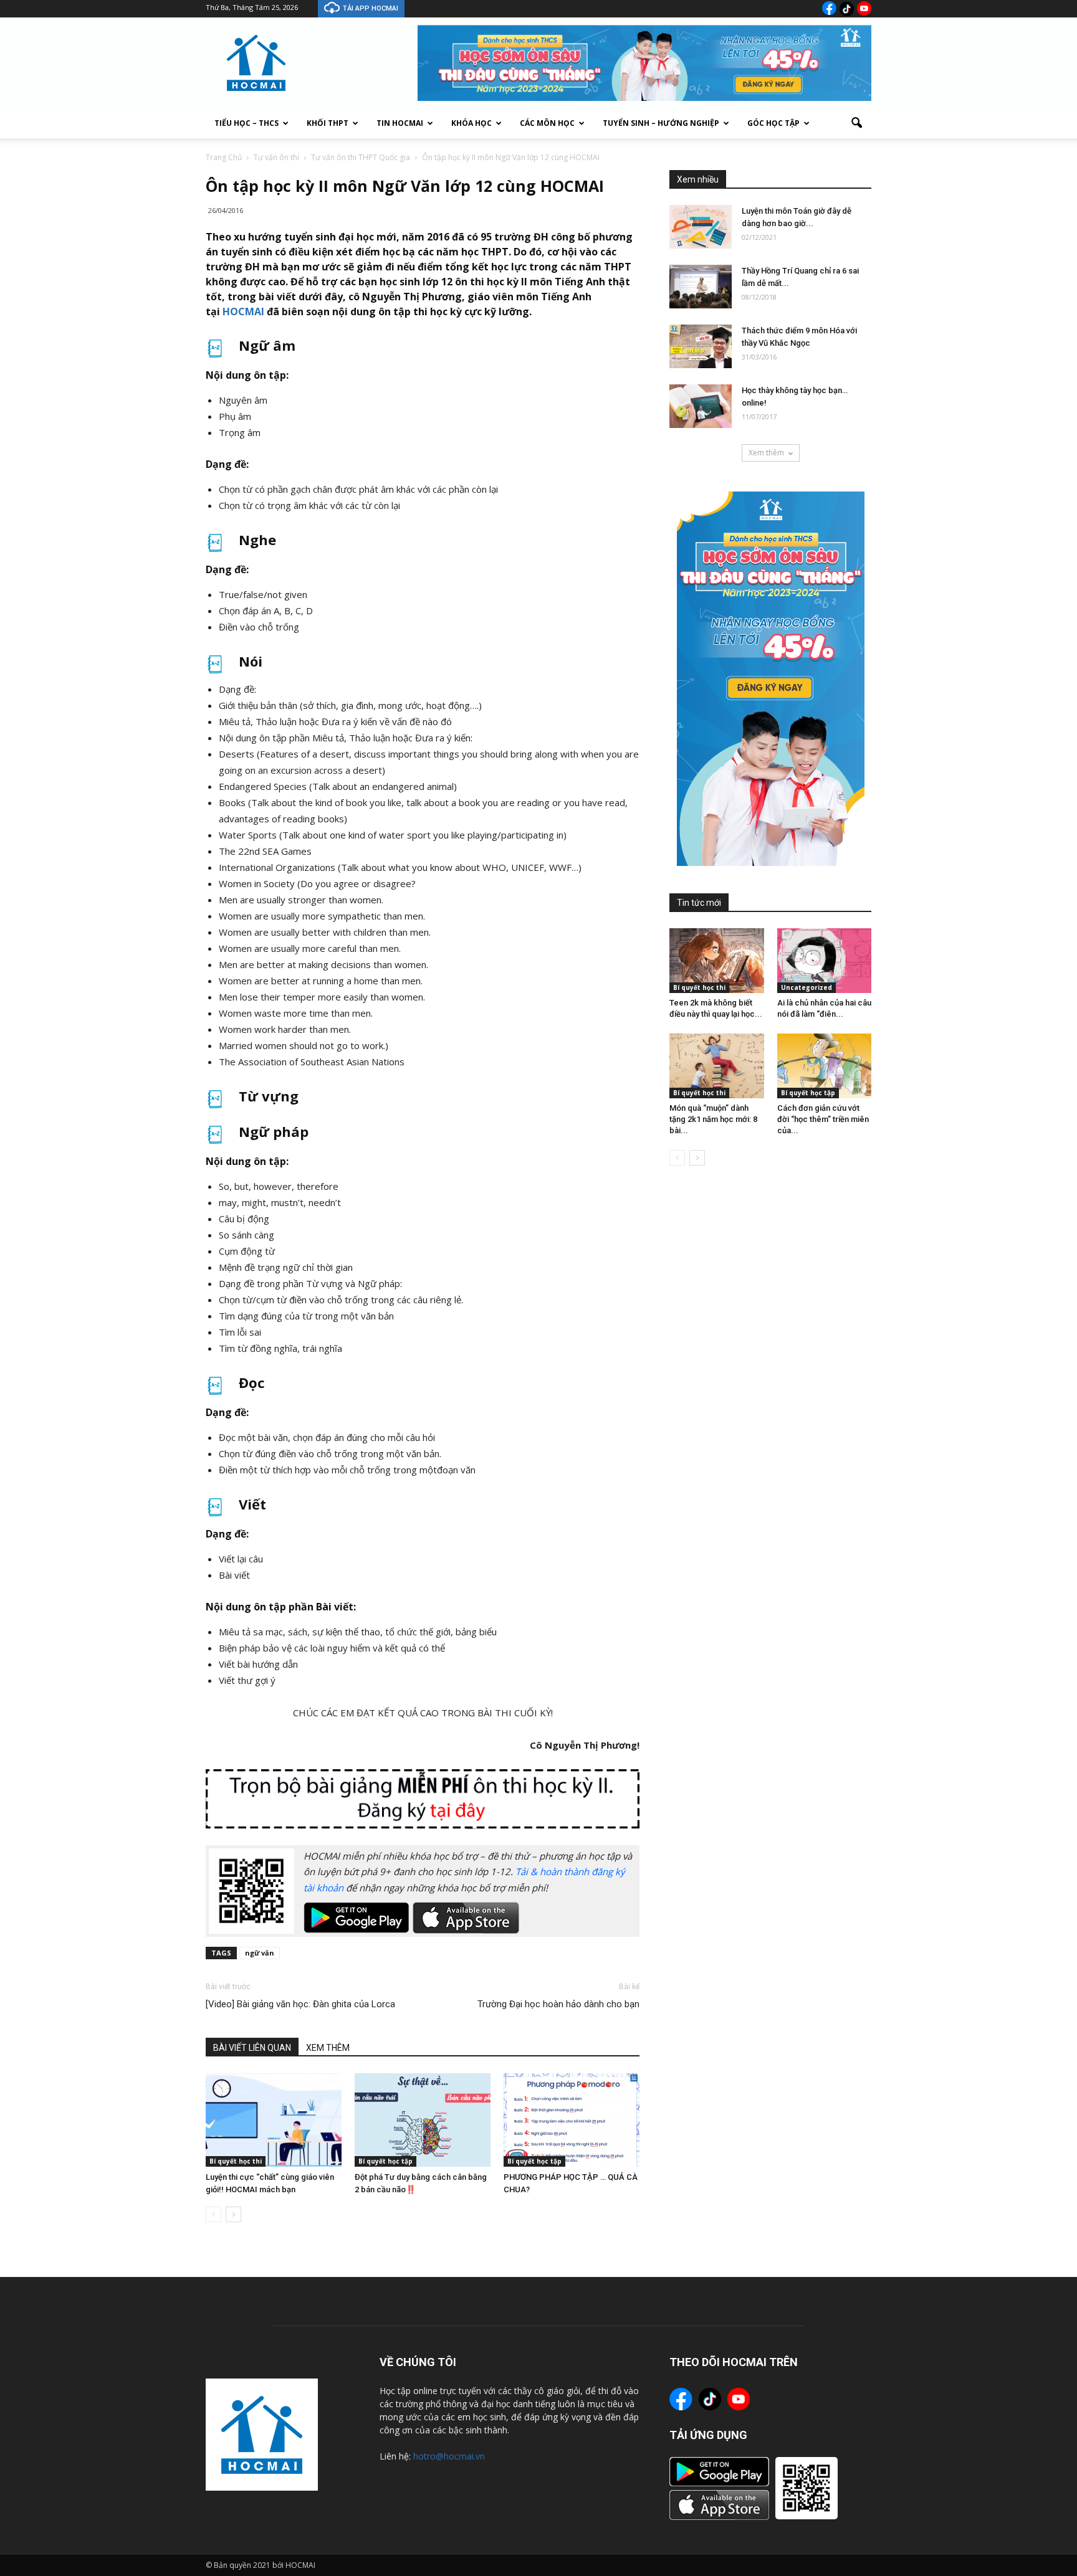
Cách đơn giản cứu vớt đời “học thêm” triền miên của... (823, 1119)
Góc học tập (773, 123)
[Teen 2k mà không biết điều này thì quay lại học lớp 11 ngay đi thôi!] (717, 961)
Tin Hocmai (400, 123)
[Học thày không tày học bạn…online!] (701, 406)
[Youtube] (864, 8)
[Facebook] (829, 8)
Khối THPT (328, 123)
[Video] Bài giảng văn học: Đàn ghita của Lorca (300, 2004)
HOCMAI (243, 311)
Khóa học (471, 123)
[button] (856, 123)
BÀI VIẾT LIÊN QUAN (252, 2048)
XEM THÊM (328, 2048)
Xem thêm (766, 453)
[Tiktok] (847, 9)
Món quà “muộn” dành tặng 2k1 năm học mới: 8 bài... (713, 1119)
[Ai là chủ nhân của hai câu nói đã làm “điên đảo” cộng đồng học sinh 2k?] (825, 961)
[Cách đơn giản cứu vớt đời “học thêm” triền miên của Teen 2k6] (825, 1066)
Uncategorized (807, 987)
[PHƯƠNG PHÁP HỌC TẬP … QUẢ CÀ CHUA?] (572, 2120)
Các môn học (547, 123)
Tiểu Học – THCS (247, 123)
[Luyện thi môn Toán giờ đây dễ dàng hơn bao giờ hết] (701, 227)
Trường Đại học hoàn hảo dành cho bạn (558, 2004)
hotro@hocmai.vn (449, 2456)
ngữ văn (260, 1953)
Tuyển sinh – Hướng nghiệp (661, 123)
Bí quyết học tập (385, 2161)
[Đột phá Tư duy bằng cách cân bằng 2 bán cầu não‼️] (423, 2120)
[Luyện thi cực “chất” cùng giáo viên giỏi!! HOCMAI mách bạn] (274, 2120)
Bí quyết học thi (236, 2161)
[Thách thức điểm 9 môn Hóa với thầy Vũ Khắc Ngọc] (701, 346)
